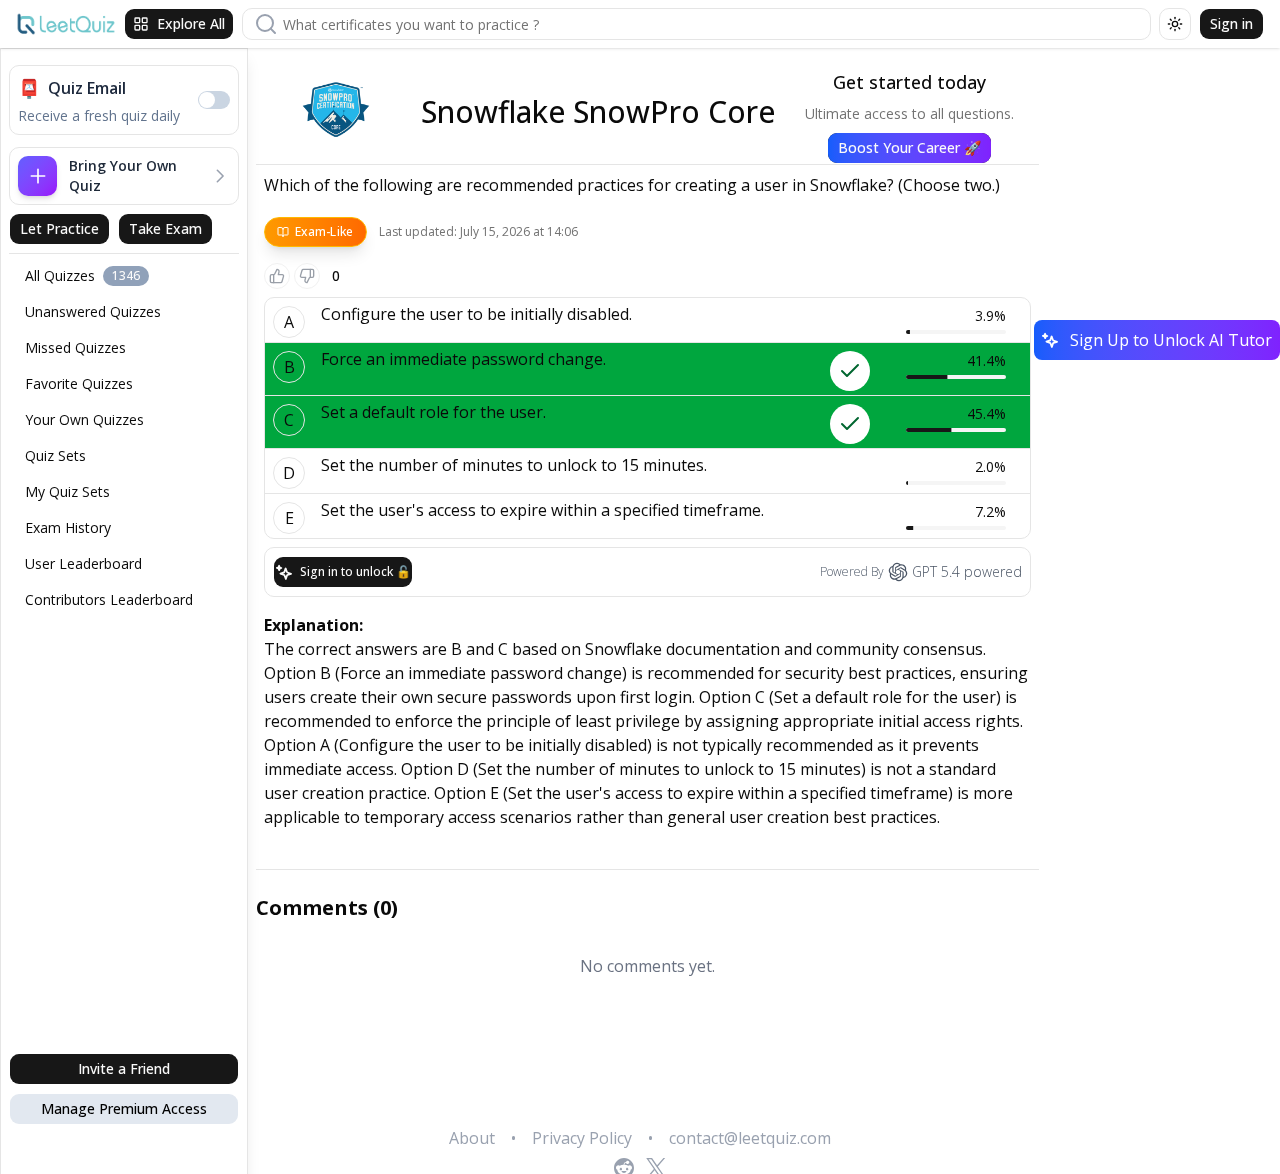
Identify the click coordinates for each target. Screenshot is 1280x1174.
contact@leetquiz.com (750, 1138)
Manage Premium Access (124, 1108)
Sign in (1231, 23)
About (472, 1138)
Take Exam (165, 228)
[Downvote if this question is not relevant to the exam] (307, 276)
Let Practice (59, 228)
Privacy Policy (582, 1138)
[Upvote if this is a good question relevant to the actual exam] (277, 276)
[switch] (214, 100)
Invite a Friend (124, 1068)
